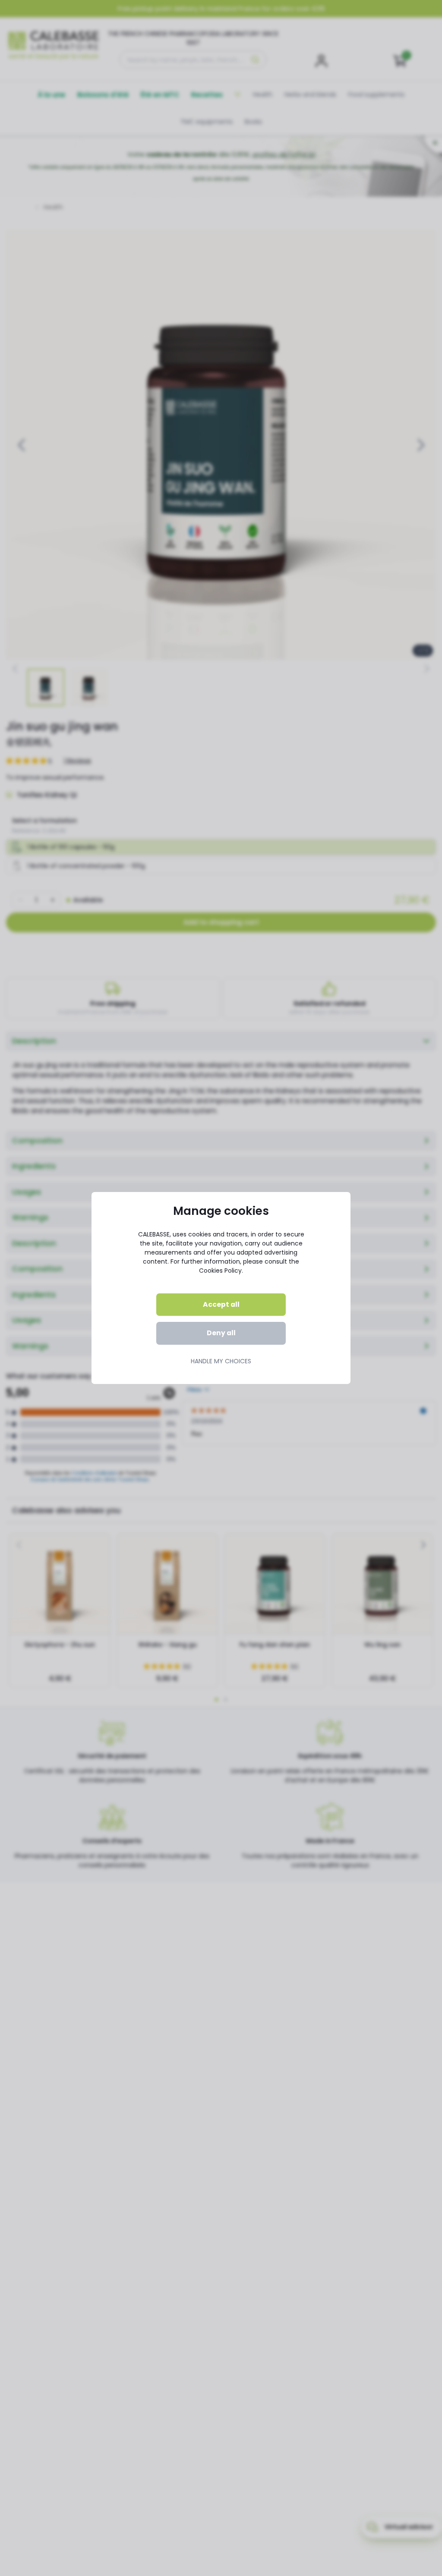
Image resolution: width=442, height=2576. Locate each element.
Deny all (221, 1333)
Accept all (221, 1304)
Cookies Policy (220, 1271)
